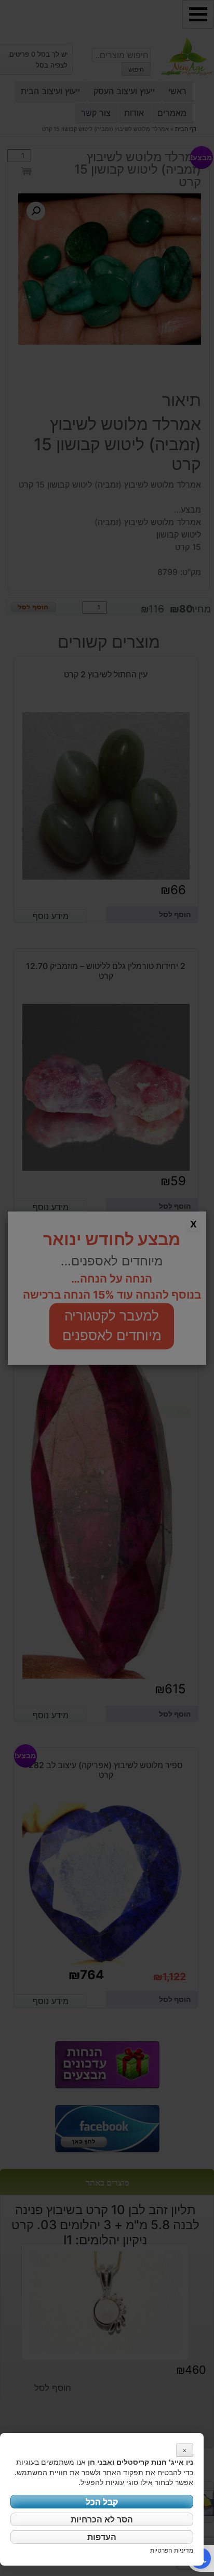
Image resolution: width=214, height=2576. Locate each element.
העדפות (102, 2537)
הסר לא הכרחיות (102, 2519)
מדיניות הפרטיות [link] (172, 2550)
